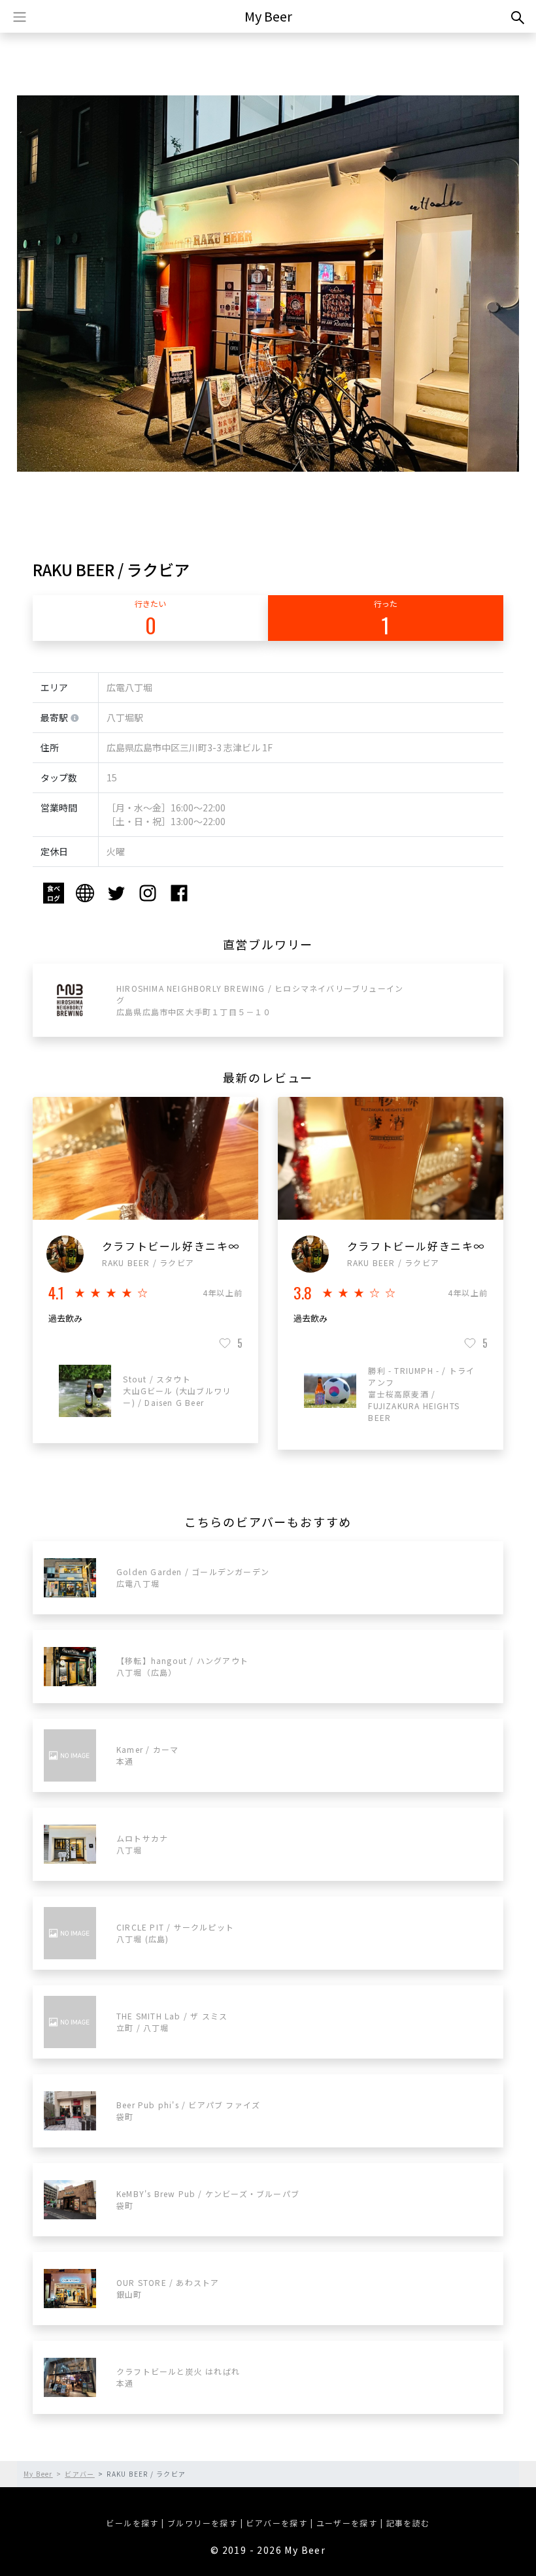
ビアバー (80, 2474)
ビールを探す (132, 2523)
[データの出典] (75, 719)
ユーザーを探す (347, 2523)
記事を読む (408, 2523)
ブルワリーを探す (202, 2523)
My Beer (268, 16)
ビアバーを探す (276, 2523)
